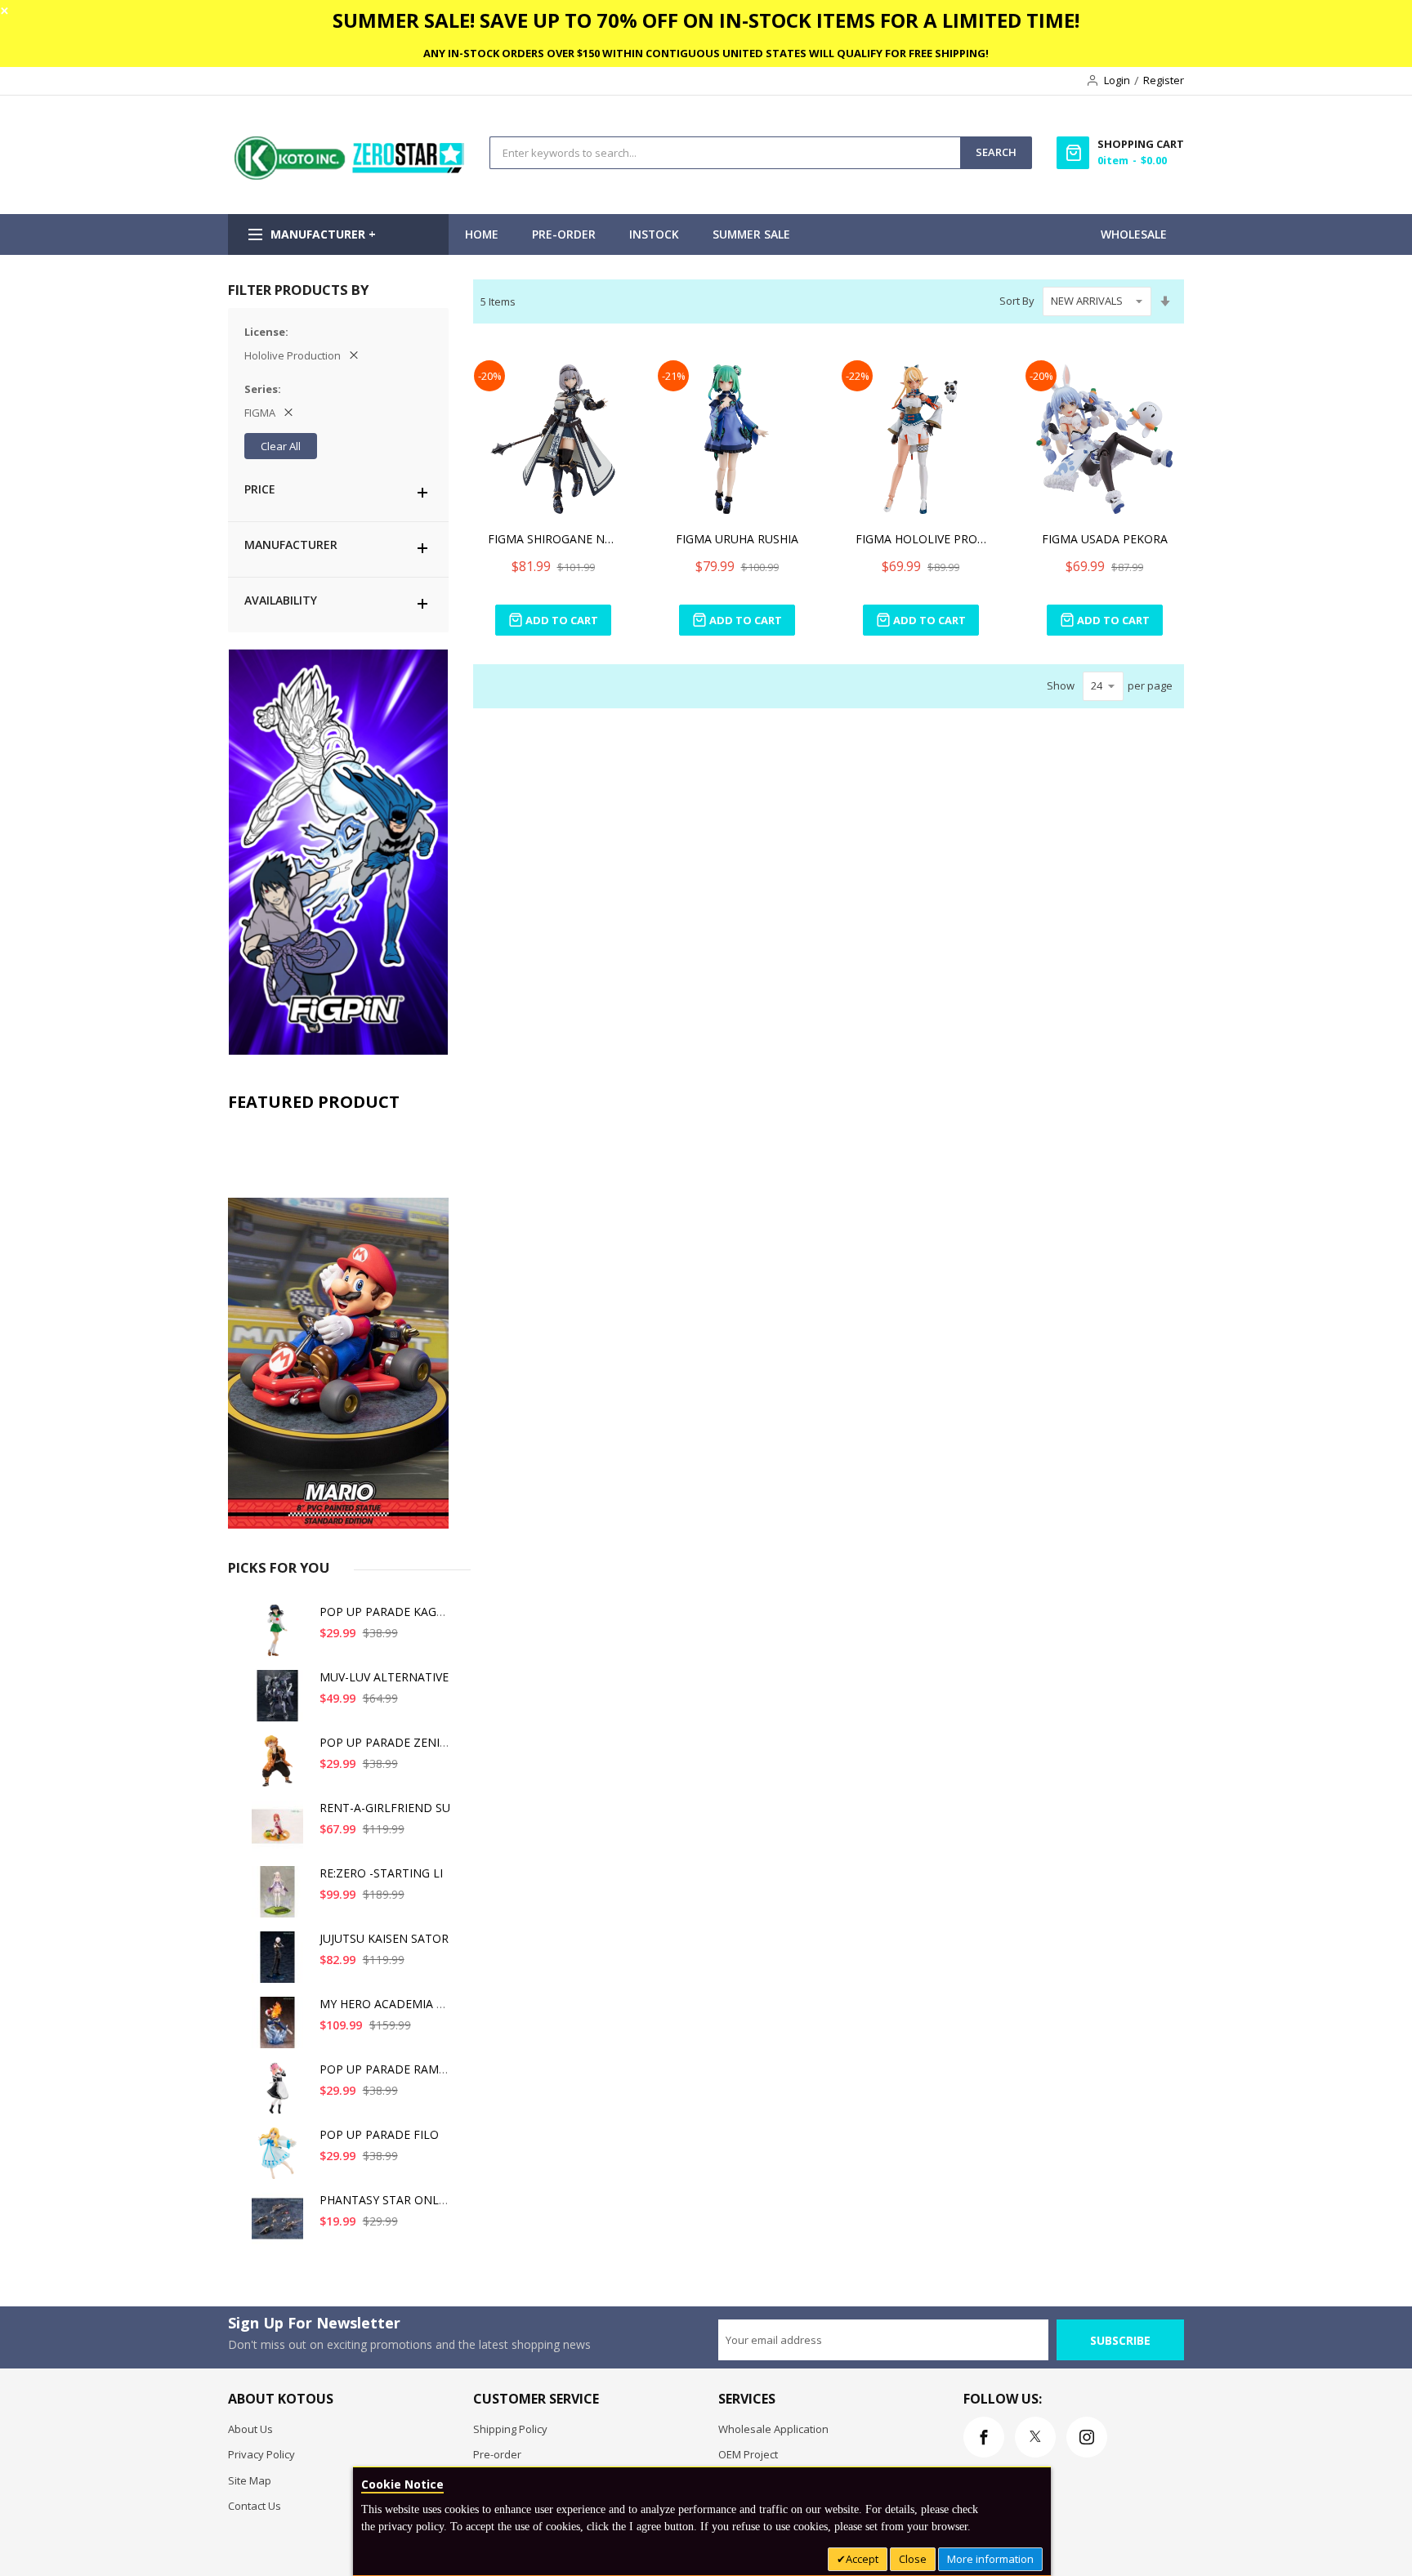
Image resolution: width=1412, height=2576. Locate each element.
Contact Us (255, 2506)
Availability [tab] (281, 600)
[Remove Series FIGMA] (288, 413)
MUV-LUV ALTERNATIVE (384, 1677)
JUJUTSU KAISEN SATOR (384, 1938)
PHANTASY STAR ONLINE (389, 2200)
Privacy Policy (261, 2454)
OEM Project (748, 2454)
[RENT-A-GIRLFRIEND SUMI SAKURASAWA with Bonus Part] (280, 1833)
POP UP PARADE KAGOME (391, 1612)
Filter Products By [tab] (298, 290)
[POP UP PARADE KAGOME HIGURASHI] (280, 1637)
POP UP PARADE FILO (379, 2134)
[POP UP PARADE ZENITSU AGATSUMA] (280, 1768)
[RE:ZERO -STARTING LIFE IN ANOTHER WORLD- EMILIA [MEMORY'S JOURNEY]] (280, 1898)
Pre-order (497, 2454)
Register (1164, 80)
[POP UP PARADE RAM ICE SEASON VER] (280, 2094)
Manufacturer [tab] (291, 545)
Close (913, 2559)
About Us (250, 2429)
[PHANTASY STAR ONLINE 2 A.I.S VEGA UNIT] (280, 2225)
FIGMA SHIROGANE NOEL (553, 539)
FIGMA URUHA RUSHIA (737, 539)
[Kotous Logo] (351, 176)
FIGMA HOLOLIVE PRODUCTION (921, 539)
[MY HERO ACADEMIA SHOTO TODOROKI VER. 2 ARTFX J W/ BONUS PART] (280, 2029)
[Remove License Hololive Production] (354, 355)
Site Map (250, 2480)
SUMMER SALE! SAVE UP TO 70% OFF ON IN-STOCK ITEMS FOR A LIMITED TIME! (706, 20)
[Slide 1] (338, 1324)
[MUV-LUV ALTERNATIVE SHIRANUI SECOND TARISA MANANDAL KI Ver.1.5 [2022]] (280, 1702)
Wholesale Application (773, 2429)
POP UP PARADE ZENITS (387, 1742)
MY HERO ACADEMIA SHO (390, 2004)
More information (990, 2559)
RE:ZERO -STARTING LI (381, 1873)
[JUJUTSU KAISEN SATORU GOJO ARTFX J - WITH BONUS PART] (280, 1964)
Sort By (1017, 301)
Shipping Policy (510, 2429)
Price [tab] (260, 489)
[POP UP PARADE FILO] (280, 2160)
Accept (862, 2559)
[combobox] (725, 153)
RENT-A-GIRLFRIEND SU (385, 1808)
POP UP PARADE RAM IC (386, 2069)
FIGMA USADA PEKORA (1105, 539)
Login (1117, 80)
